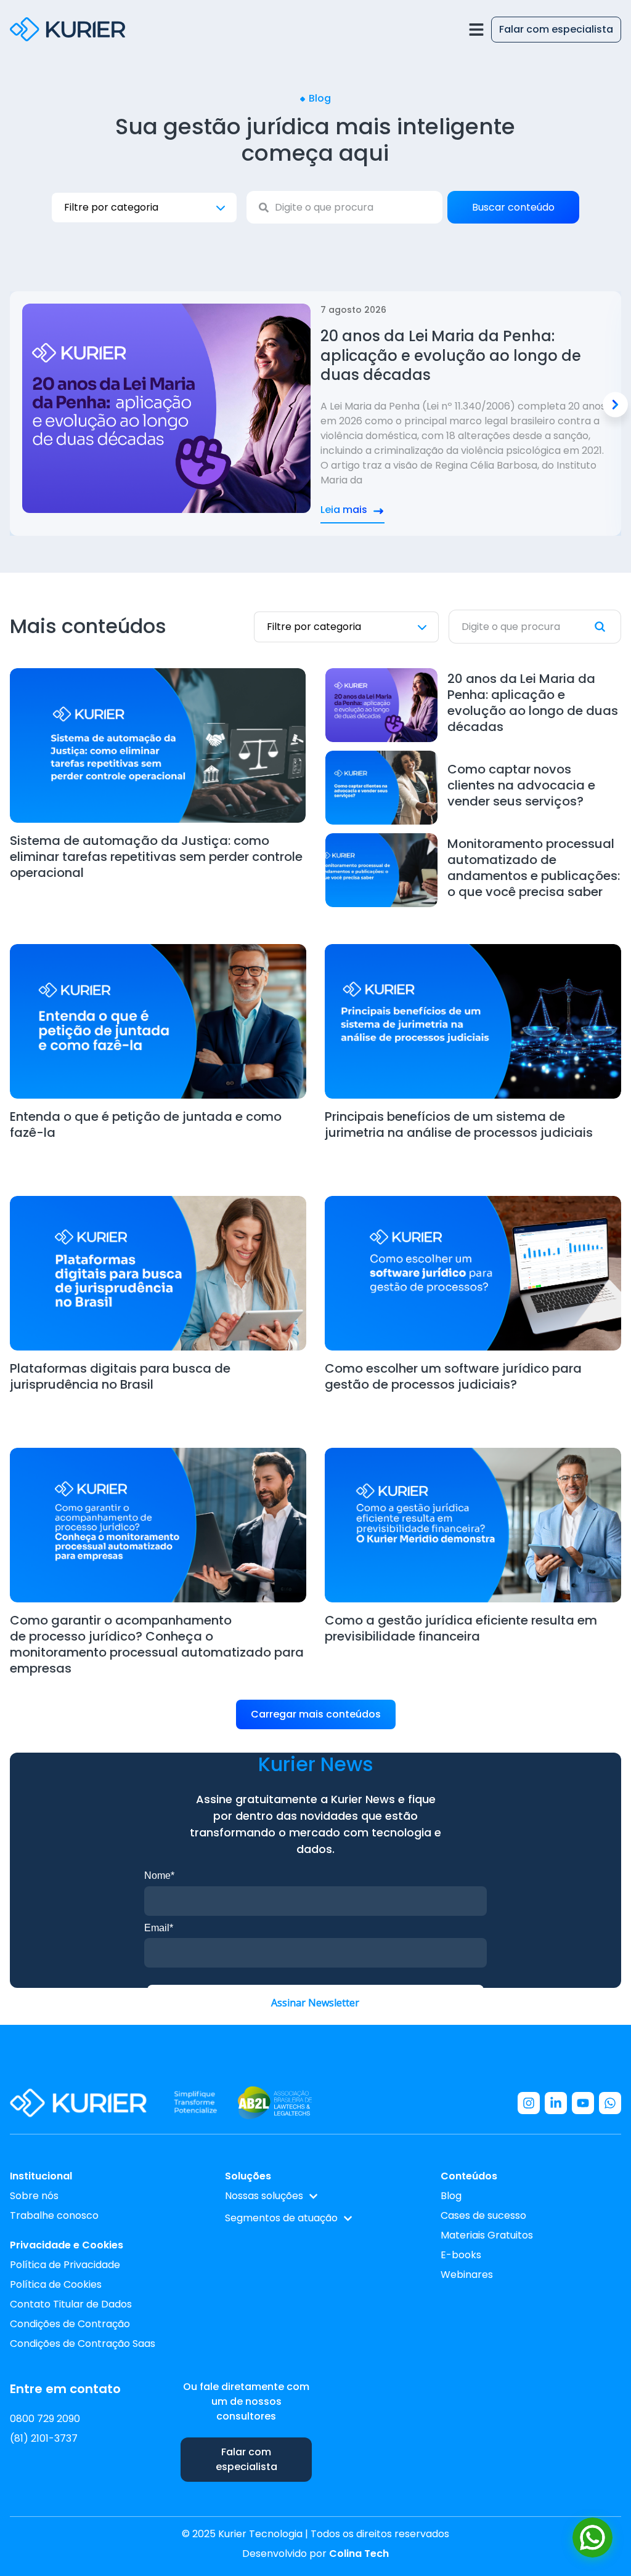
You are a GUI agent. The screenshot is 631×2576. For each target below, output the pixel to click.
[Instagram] (529, 2103)
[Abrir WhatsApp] (592, 2538)
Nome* (159, 1875)
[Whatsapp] (610, 2103)
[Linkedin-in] (556, 2103)
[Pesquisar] (608, 627)
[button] (615, 404)
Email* (159, 1928)
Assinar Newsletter (315, 2003)
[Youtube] (583, 2103)
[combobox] (344, 207)
